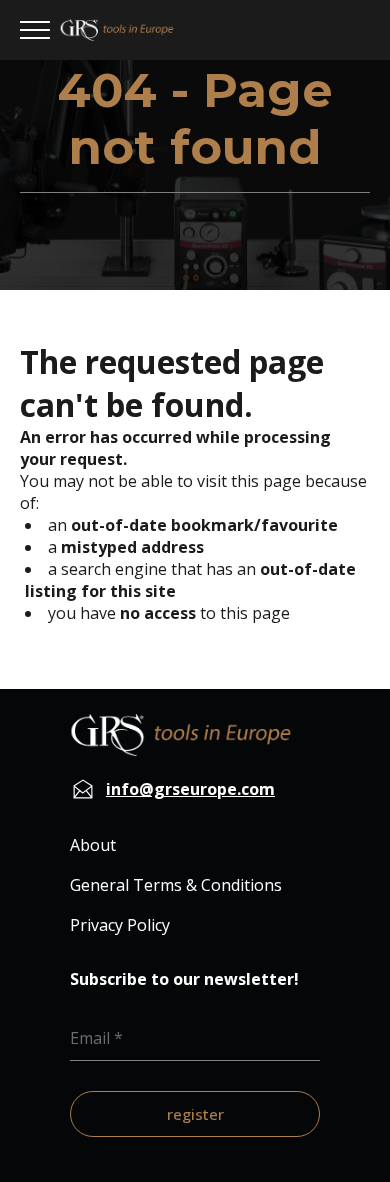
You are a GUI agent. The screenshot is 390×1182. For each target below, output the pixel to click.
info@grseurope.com (190, 789)
